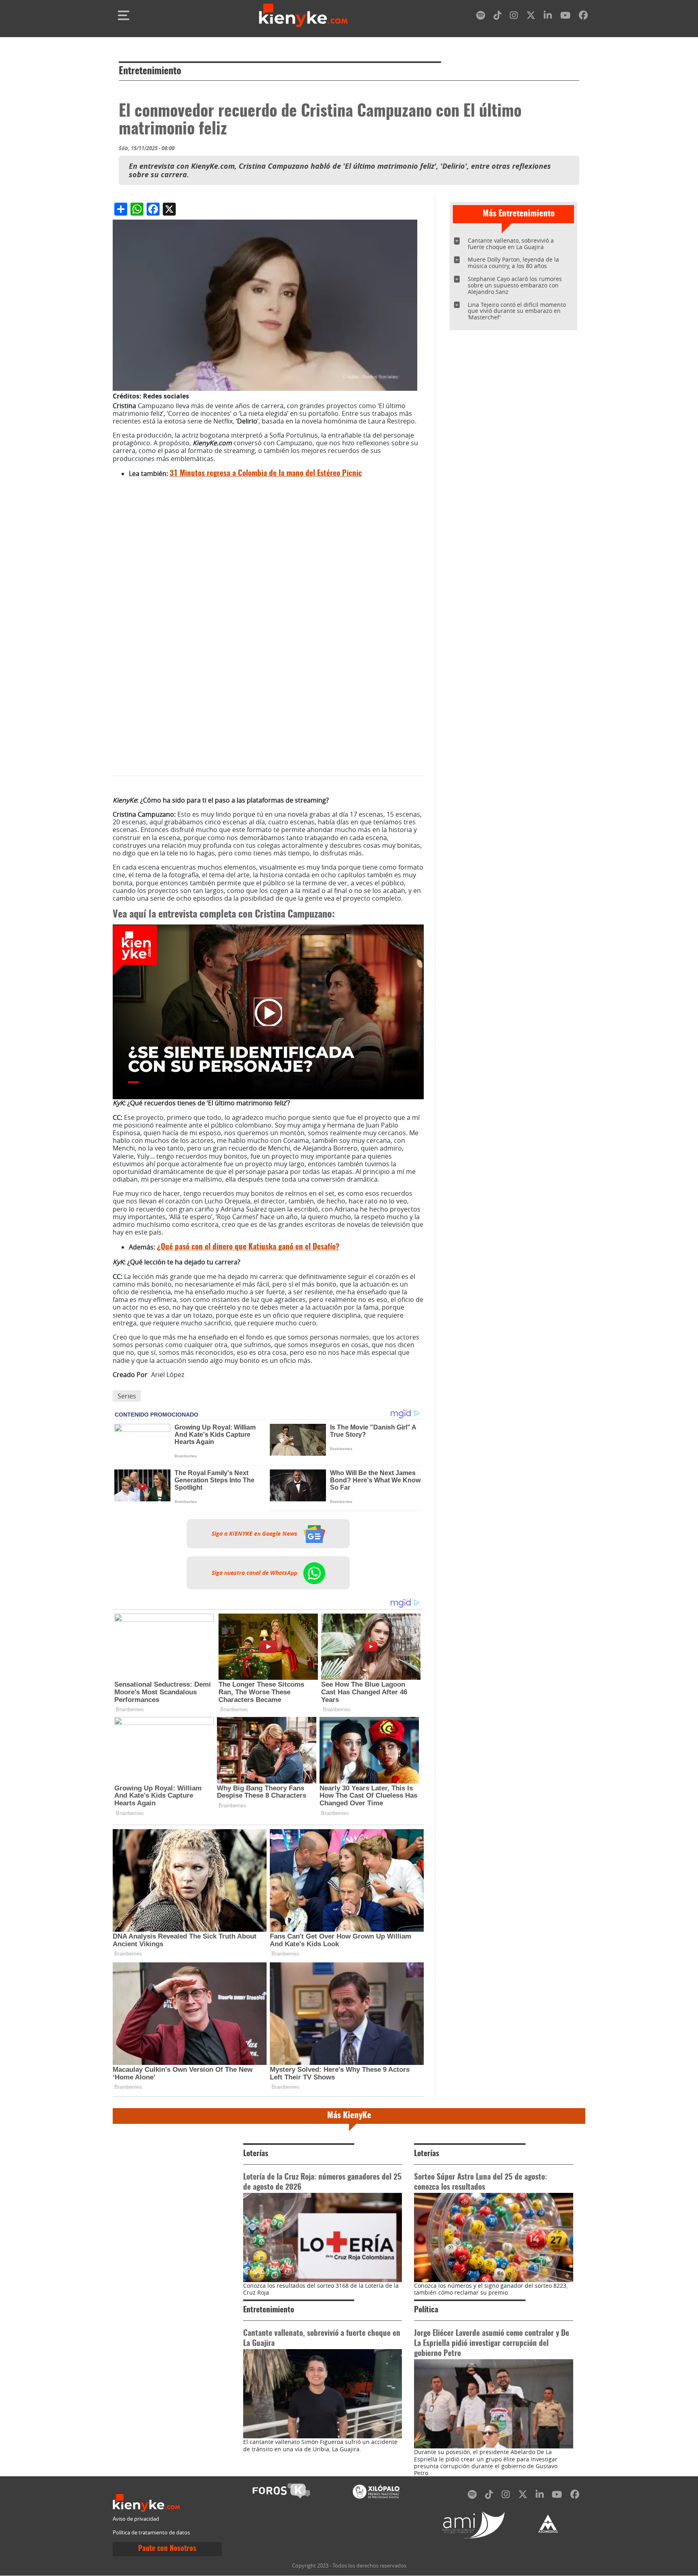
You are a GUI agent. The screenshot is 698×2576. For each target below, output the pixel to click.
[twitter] (531, 17)
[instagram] (514, 17)
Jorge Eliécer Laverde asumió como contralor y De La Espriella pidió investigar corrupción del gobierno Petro (492, 2344)
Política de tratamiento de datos (151, 2533)
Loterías (256, 2154)
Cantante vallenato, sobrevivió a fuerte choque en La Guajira (511, 244)
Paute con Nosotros (167, 2549)
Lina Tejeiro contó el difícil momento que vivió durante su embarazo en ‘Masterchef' (517, 311)
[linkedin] (548, 17)
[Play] (268, 1012)
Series (127, 1396)
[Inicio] (303, 15)
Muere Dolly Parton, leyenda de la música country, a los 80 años (513, 263)
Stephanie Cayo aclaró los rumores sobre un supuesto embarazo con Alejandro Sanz (515, 285)
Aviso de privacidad (136, 2519)
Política (426, 2310)
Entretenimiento (150, 71)
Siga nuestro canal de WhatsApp (255, 1573)
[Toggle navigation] (124, 15)
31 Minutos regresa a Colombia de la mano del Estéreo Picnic (266, 474)
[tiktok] (498, 17)
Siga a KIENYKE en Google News (255, 1534)
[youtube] (565, 17)
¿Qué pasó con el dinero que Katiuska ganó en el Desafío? (248, 1247)
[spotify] (481, 17)
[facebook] (583, 17)
